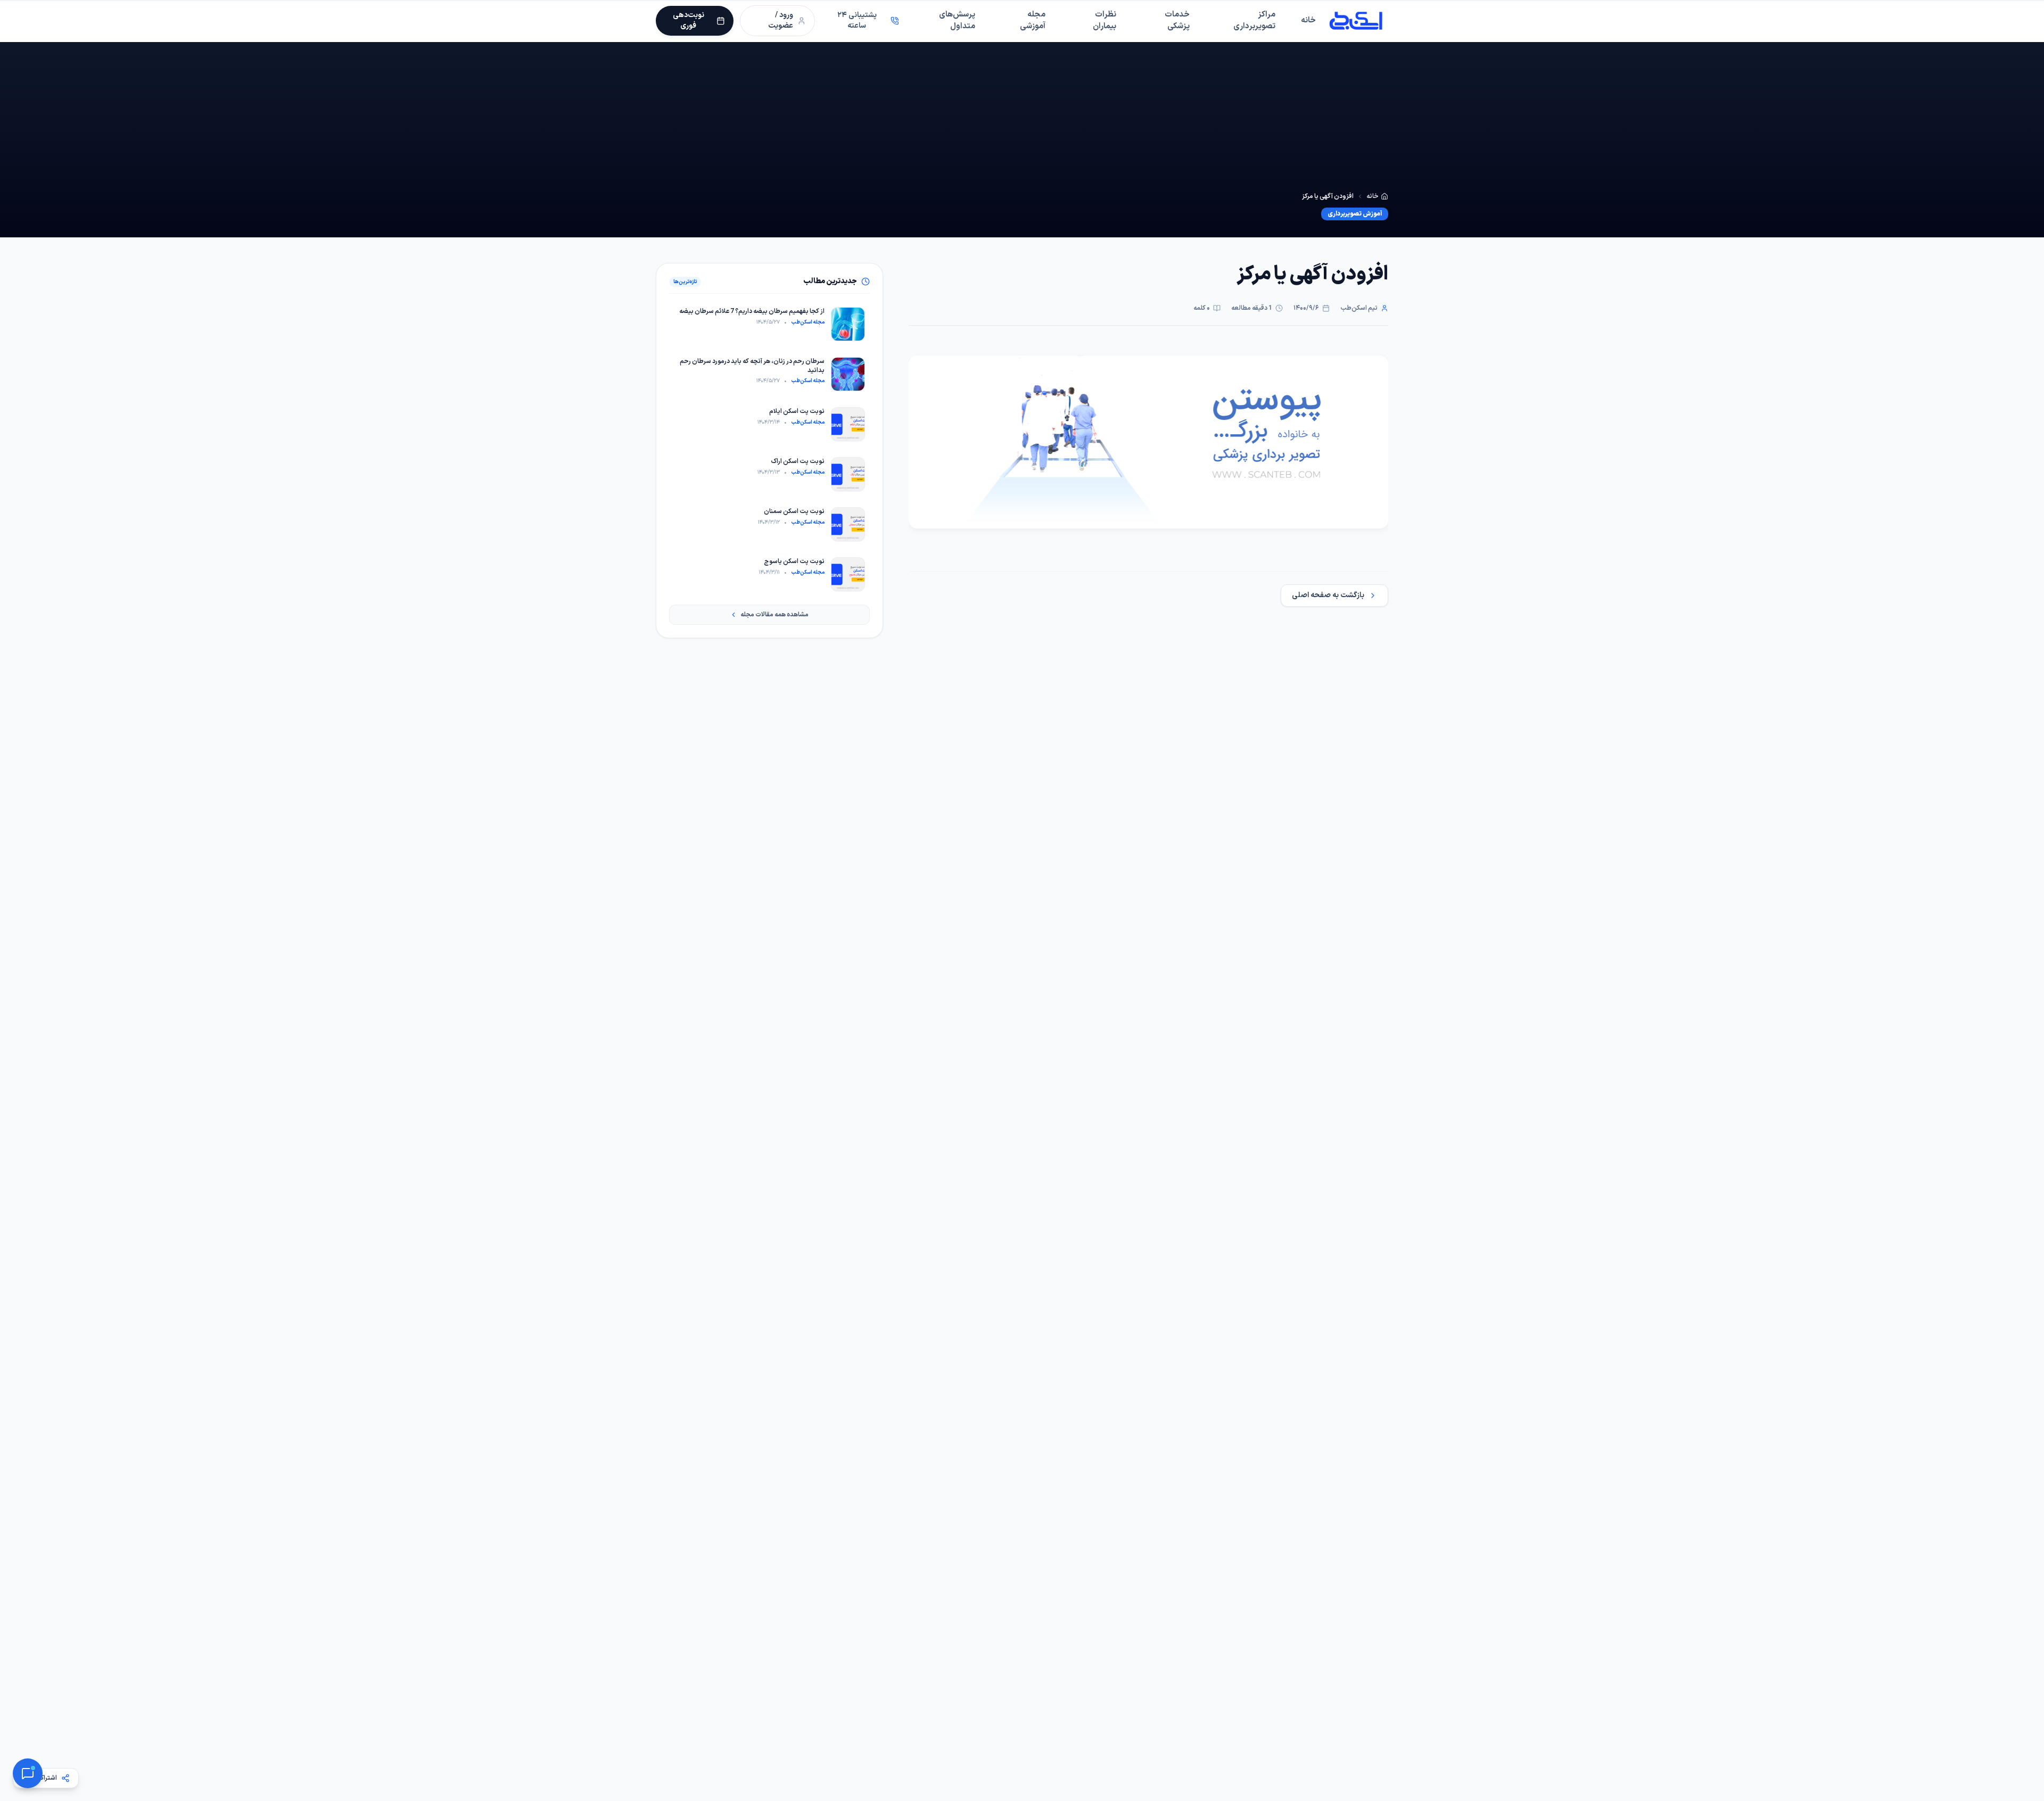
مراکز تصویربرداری (1254, 21)
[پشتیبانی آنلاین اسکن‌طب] (28, 1773)
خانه (1308, 20)
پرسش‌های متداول (957, 21)
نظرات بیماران (1105, 21)
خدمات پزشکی (1177, 21)
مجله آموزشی (1033, 21)
